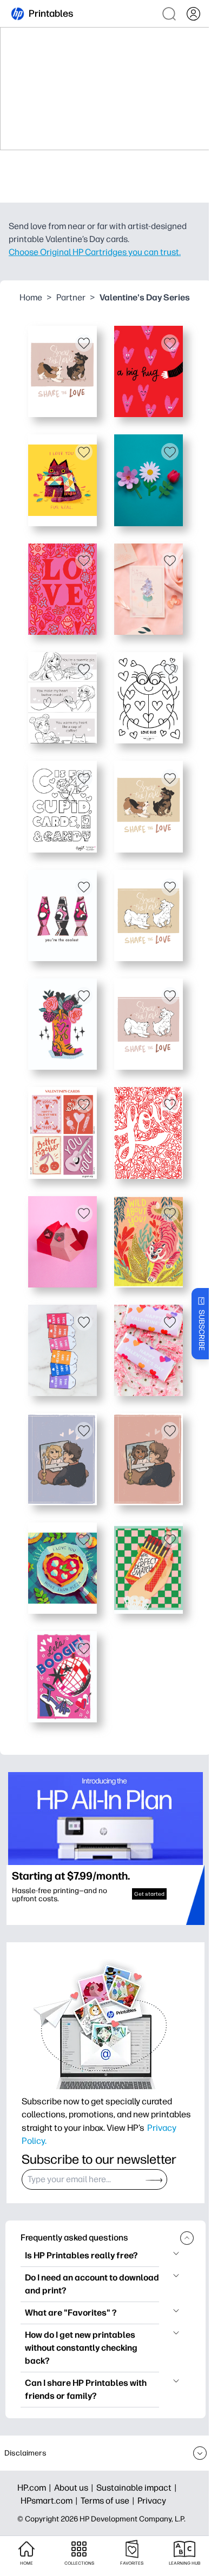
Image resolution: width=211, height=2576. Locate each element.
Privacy (152, 2501)
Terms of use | (109, 2501)
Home (31, 297)
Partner (71, 297)
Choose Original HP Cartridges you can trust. (95, 252)
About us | (75, 2488)
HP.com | (36, 2488)
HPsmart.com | (51, 2501)
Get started (149, 1894)
